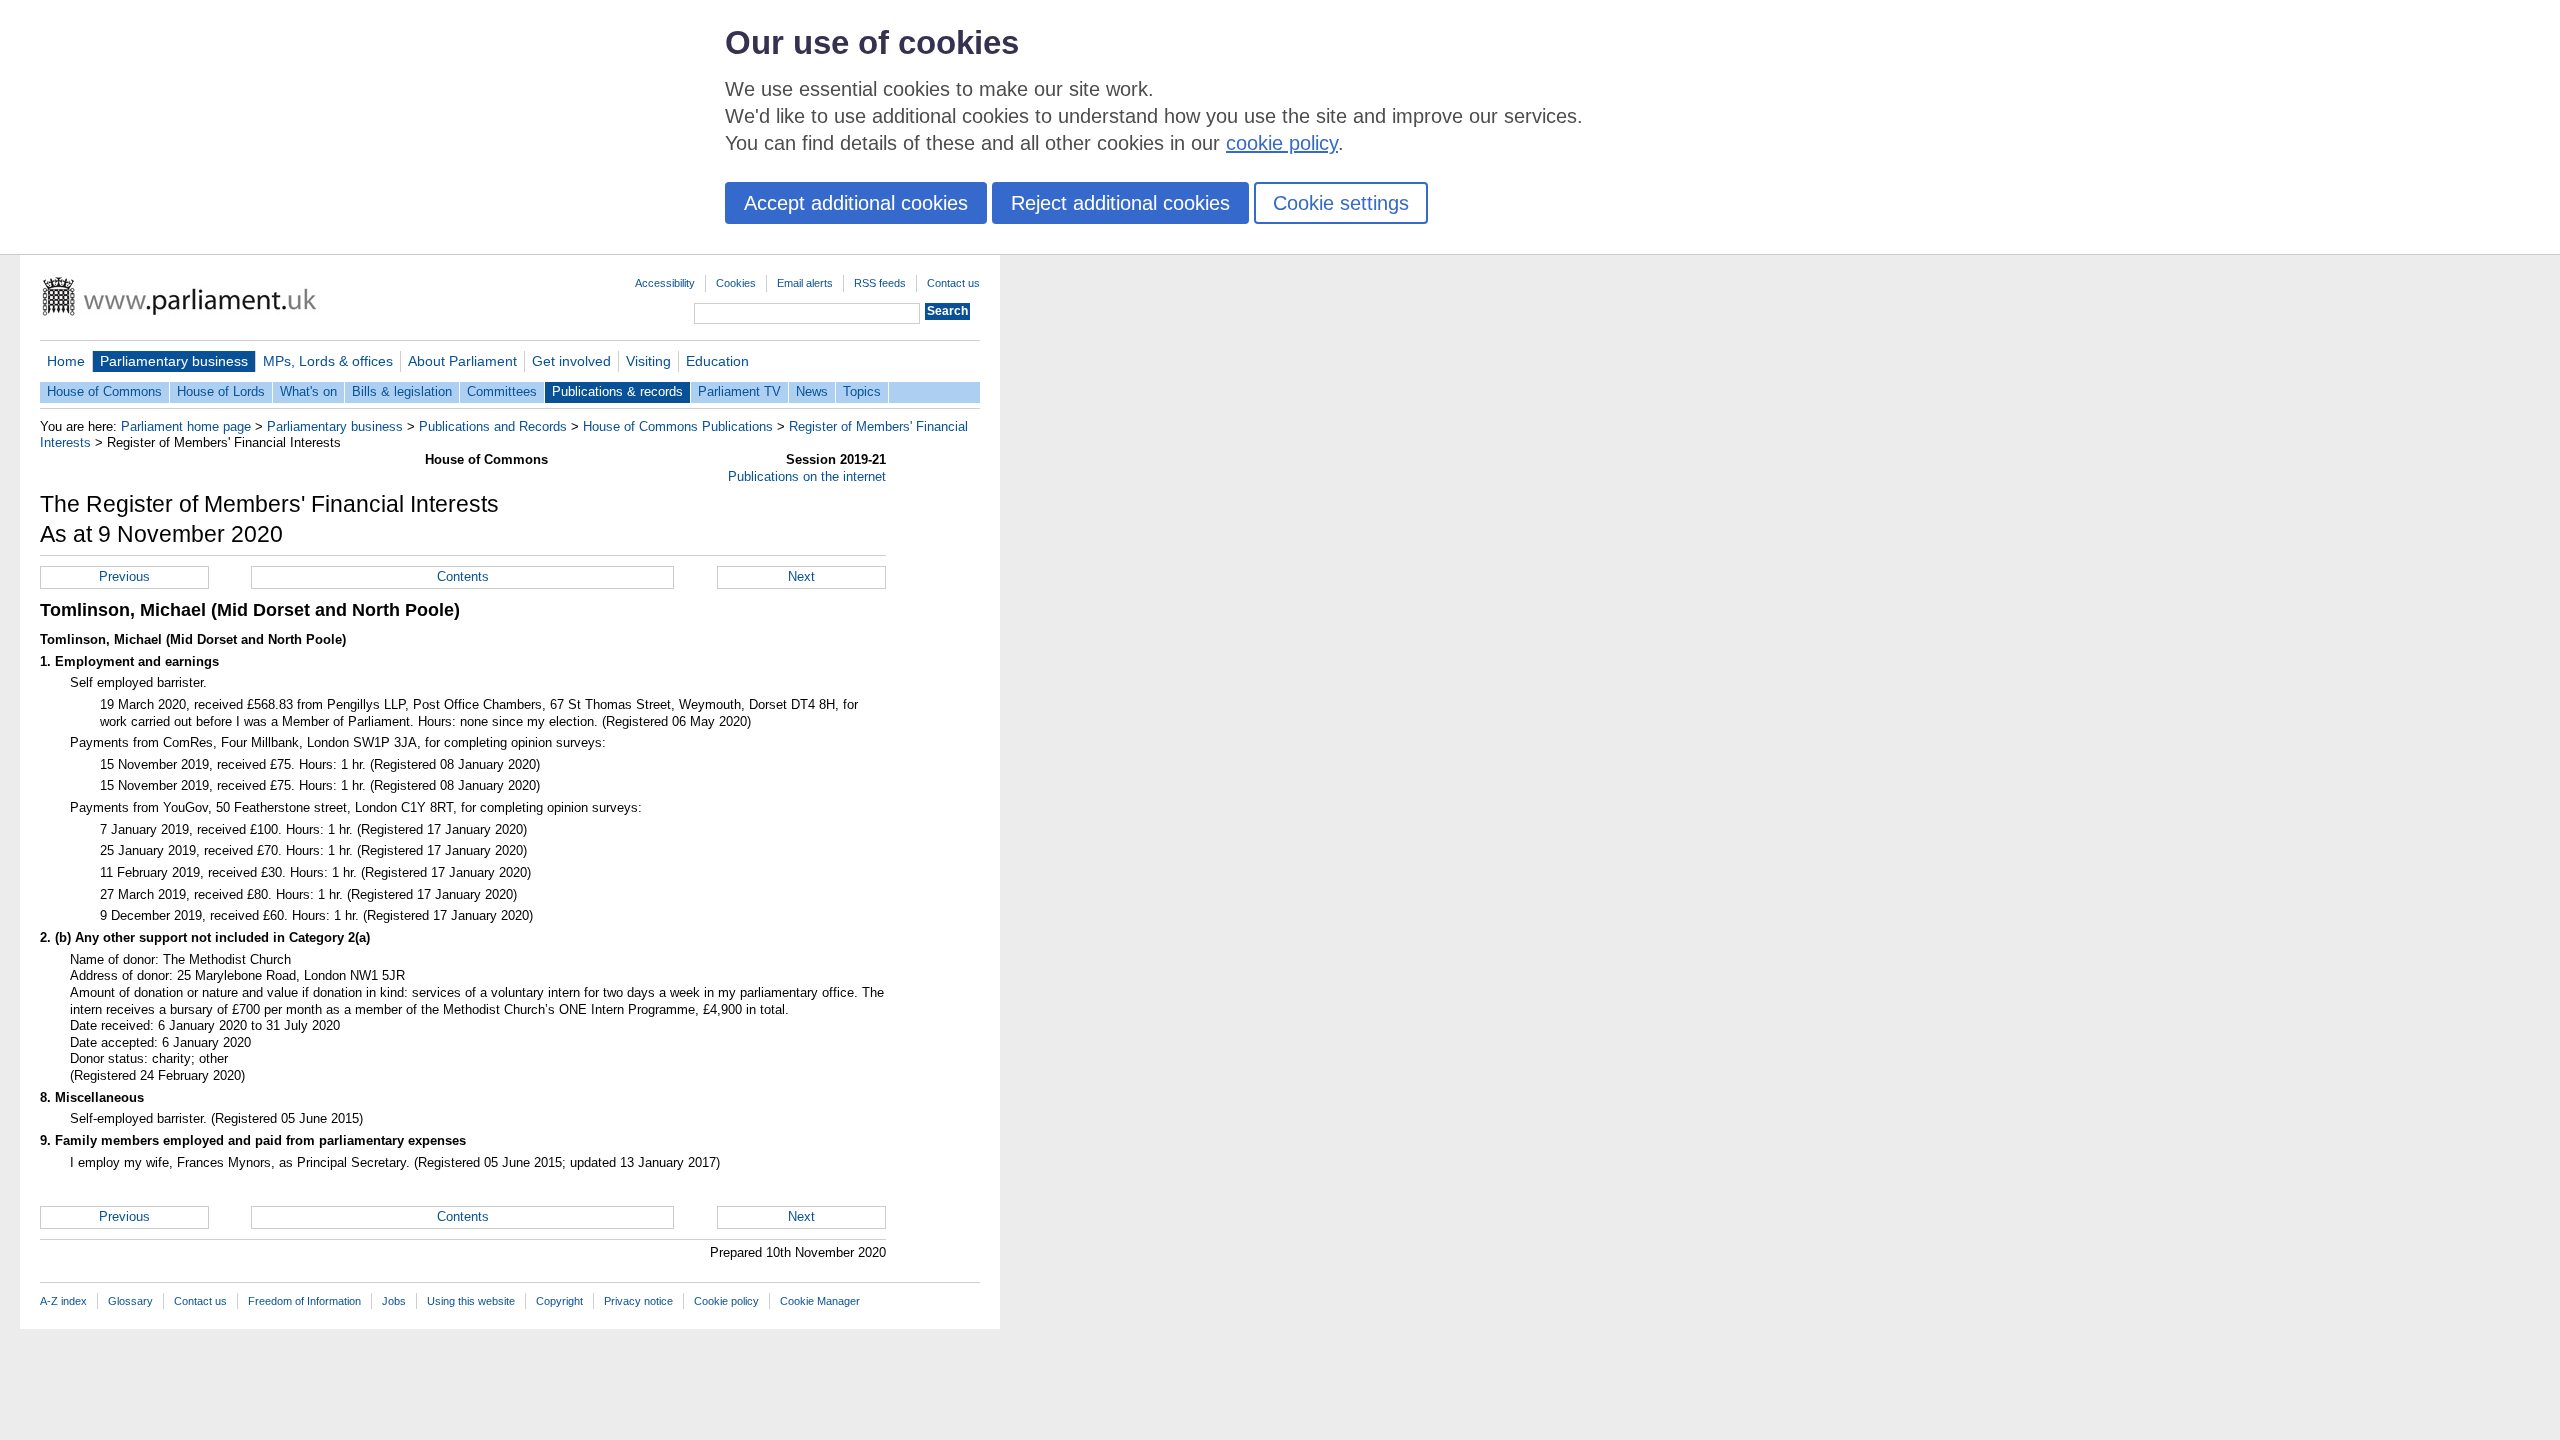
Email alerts (805, 283)
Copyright (559, 1301)
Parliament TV (739, 391)
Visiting (648, 361)
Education (717, 361)
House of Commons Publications (678, 426)
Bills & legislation (402, 391)
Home (66, 361)
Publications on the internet (807, 476)
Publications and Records (493, 426)
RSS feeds (880, 283)
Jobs (394, 1301)
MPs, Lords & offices (328, 361)
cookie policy (1282, 143)
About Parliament (462, 361)
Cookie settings (1341, 203)
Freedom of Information (304, 1301)
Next (801, 576)
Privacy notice (638, 1301)
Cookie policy (726, 1301)
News (812, 391)
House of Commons (104, 391)
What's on (308, 391)
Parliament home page (186, 426)
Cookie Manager (820, 1301)
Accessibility (665, 283)
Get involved (571, 361)
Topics (862, 391)
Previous (124, 576)
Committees (502, 391)
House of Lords (221, 391)
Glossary (130, 1301)
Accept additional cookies (856, 203)
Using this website (471, 1301)
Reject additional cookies (1120, 203)
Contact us (953, 283)
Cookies (736, 283)
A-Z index (63, 1301)
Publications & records (617, 391)
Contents (463, 576)
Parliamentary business (174, 361)
